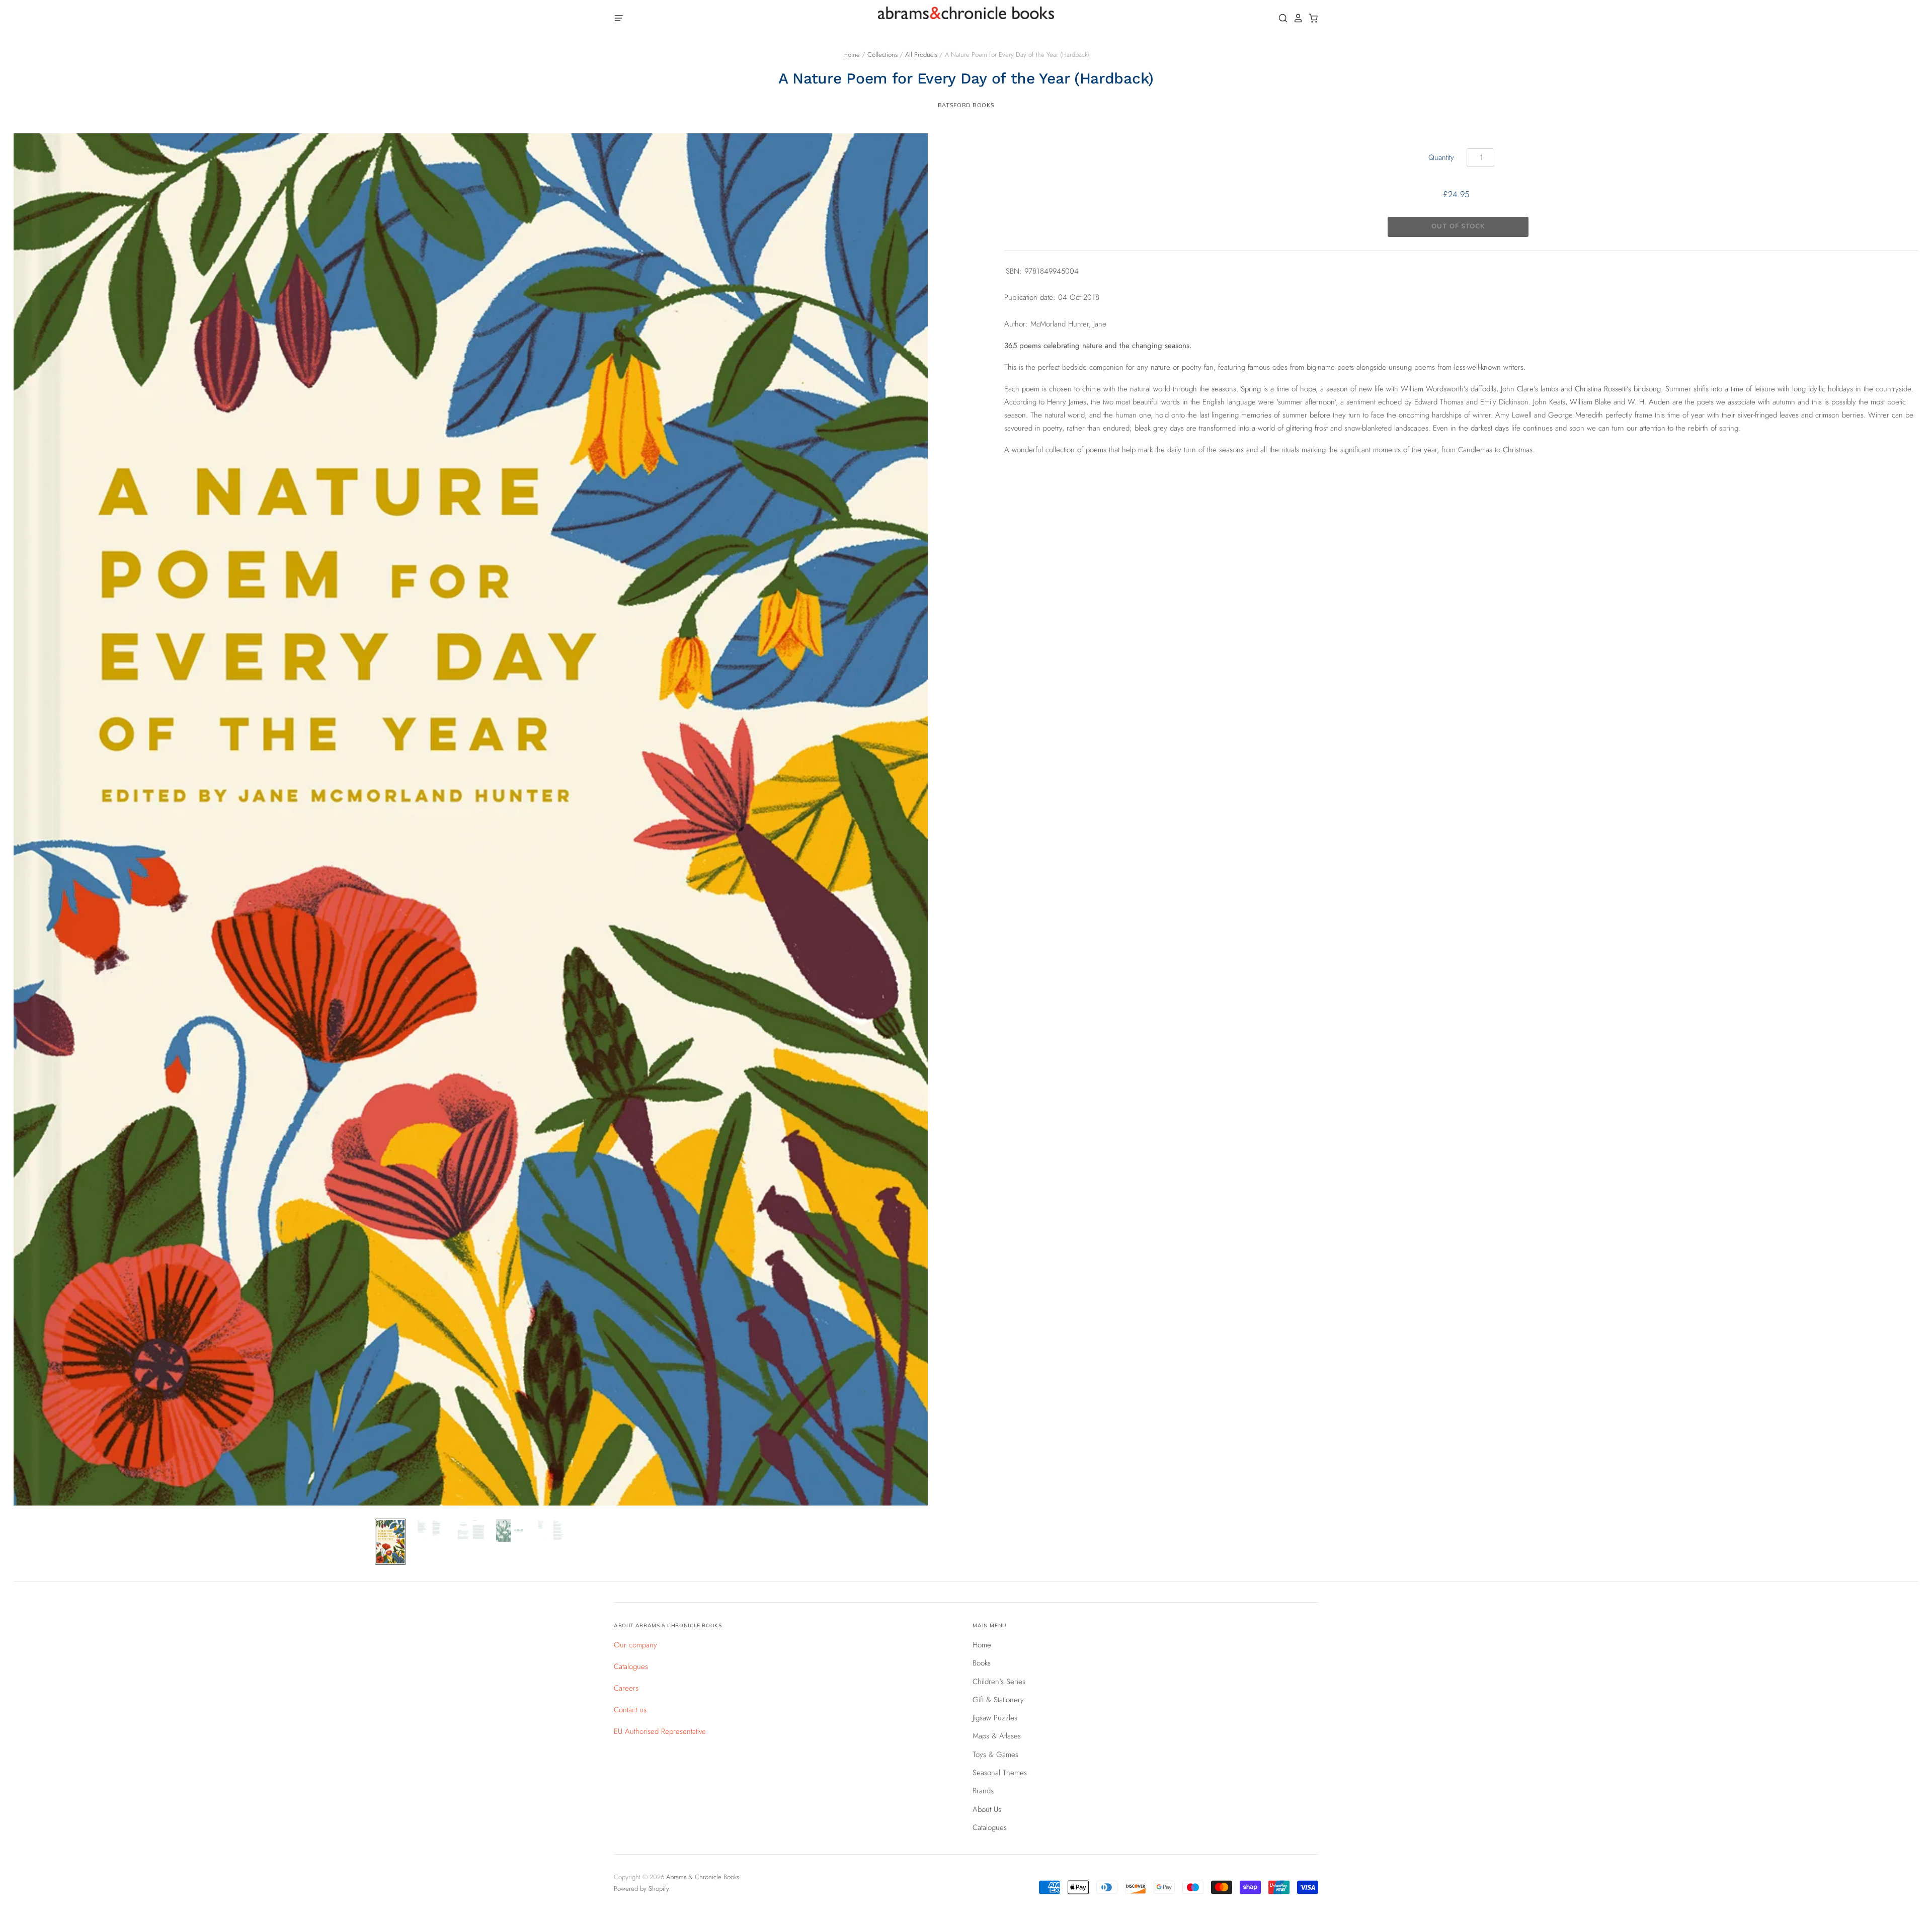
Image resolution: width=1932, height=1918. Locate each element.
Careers (626, 1688)
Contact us (630, 1710)
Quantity (1441, 157)
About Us (987, 1809)
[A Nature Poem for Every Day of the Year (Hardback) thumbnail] (390, 1542)
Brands (983, 1791)
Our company (635, 1645)
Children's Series (999, 1682)
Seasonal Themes (1000, 1773)
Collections (882, 55)
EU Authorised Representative (660, 1731)
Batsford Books (966, 105)
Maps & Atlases (997, 1736)
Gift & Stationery (998, 1700)
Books (982, 1663)
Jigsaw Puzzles (995, 1718)
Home (852, 55)
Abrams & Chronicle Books (703, 1877)
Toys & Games (995, 1755)
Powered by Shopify (641, 1889)
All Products (921, 55)
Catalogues (631, 1666)
